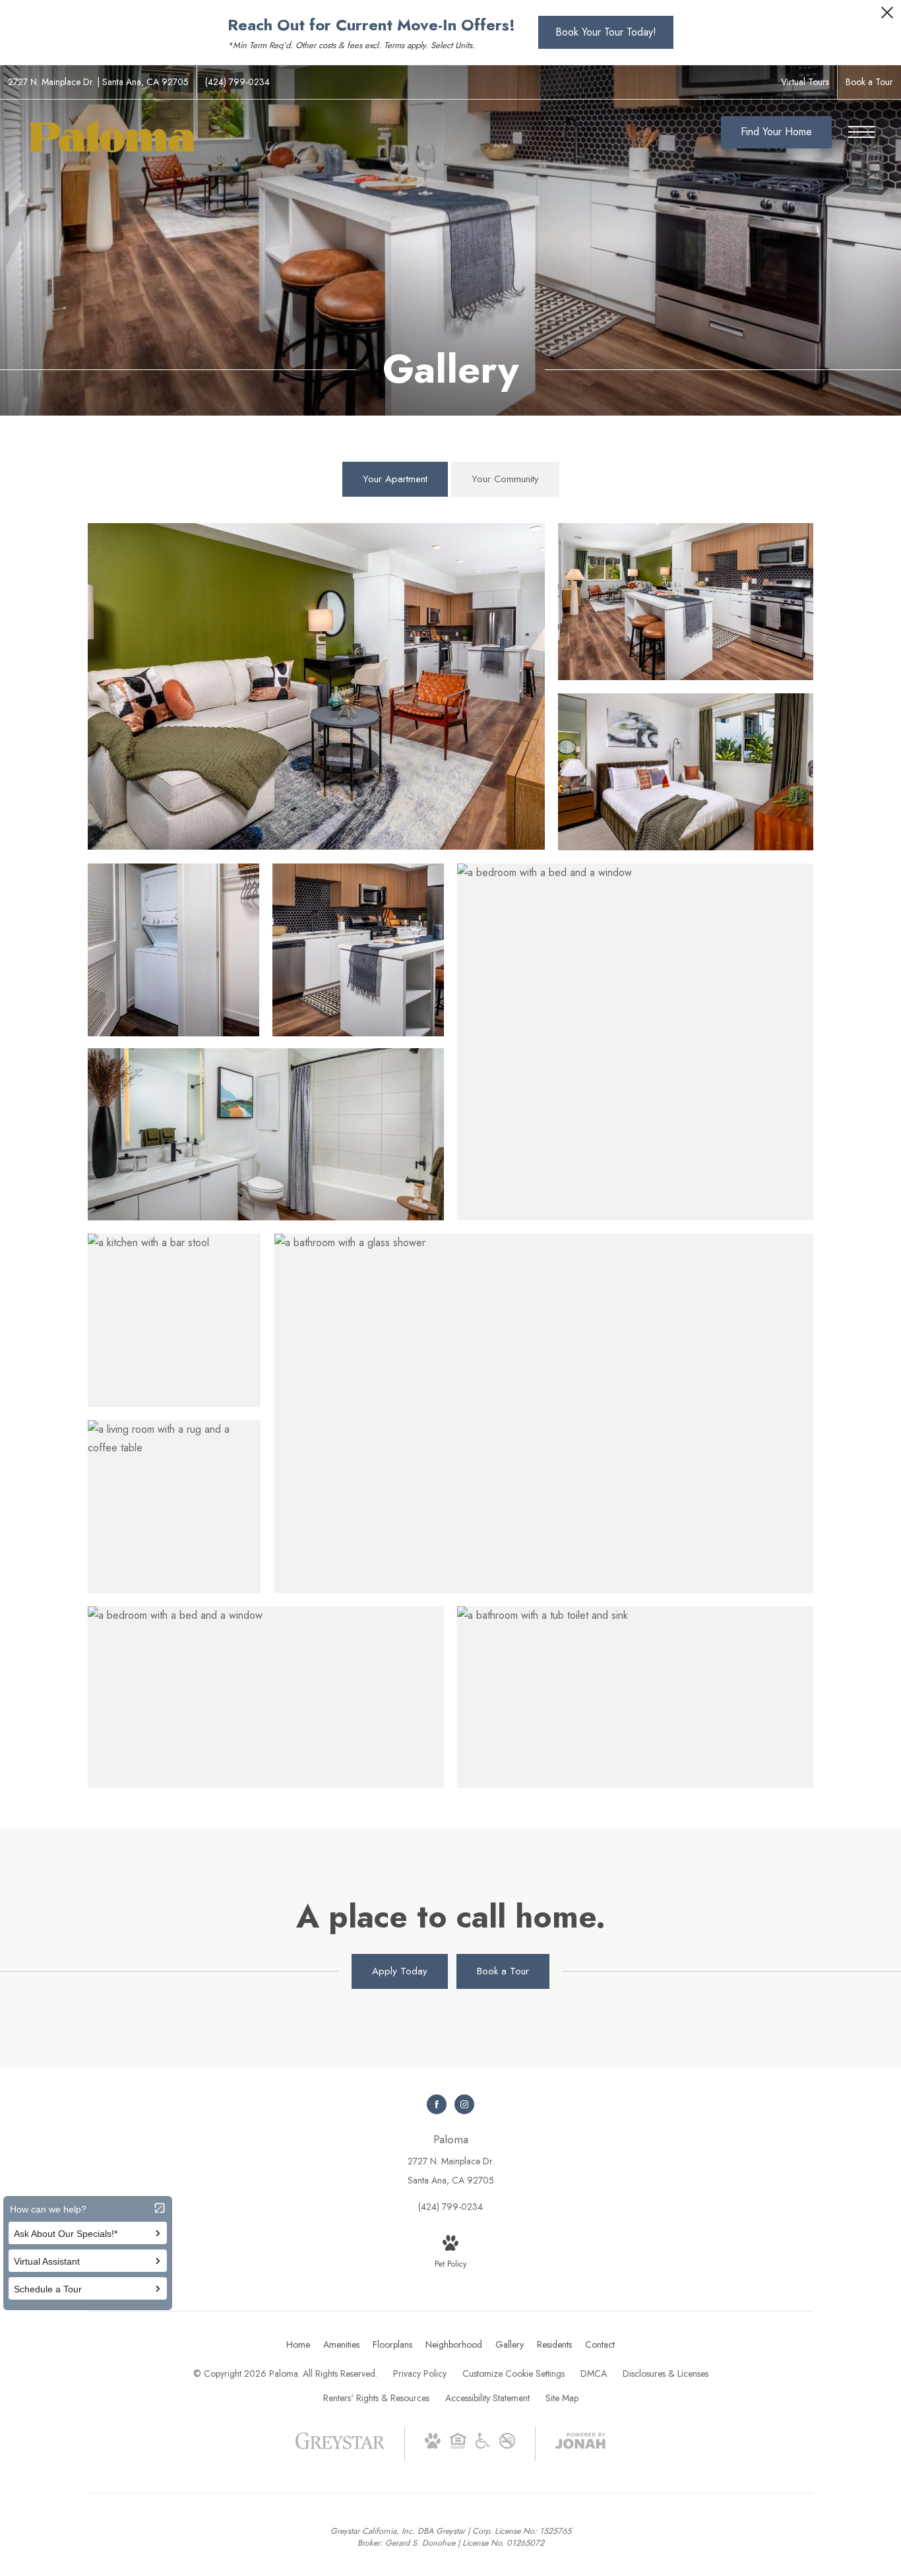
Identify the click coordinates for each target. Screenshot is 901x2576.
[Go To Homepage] (112, 136)
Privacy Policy (420, 2373)
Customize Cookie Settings (513, 2373)
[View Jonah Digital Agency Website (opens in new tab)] (580, 2443)
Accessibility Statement (487, 2398)
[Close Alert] (887, 16)
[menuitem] (298, 2345)
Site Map (562, 2398)
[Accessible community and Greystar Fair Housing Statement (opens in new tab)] (483, 2445)
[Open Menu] (861, 132)
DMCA (594, 2373)
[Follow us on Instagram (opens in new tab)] (464, 2104)
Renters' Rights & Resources (376, 2398)
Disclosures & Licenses (666, 2373)
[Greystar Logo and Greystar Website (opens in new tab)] (340, 2447)
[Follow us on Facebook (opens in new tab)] (437, 2104)
